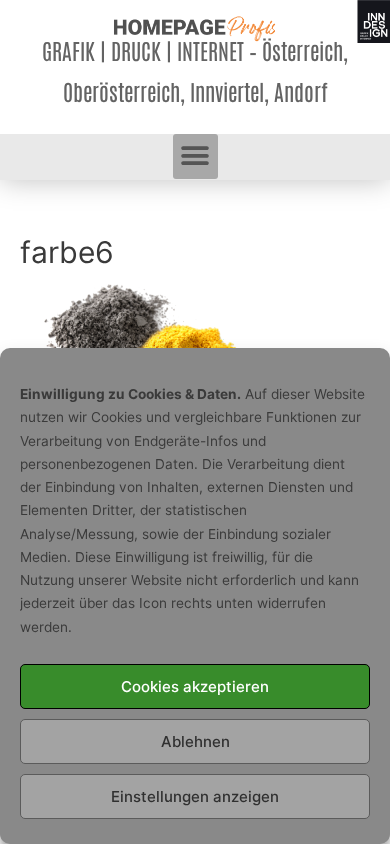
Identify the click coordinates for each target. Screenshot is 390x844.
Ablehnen (195, 741)
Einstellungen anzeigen (195, 796)
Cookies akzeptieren (195, 686)
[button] (195, 156)
